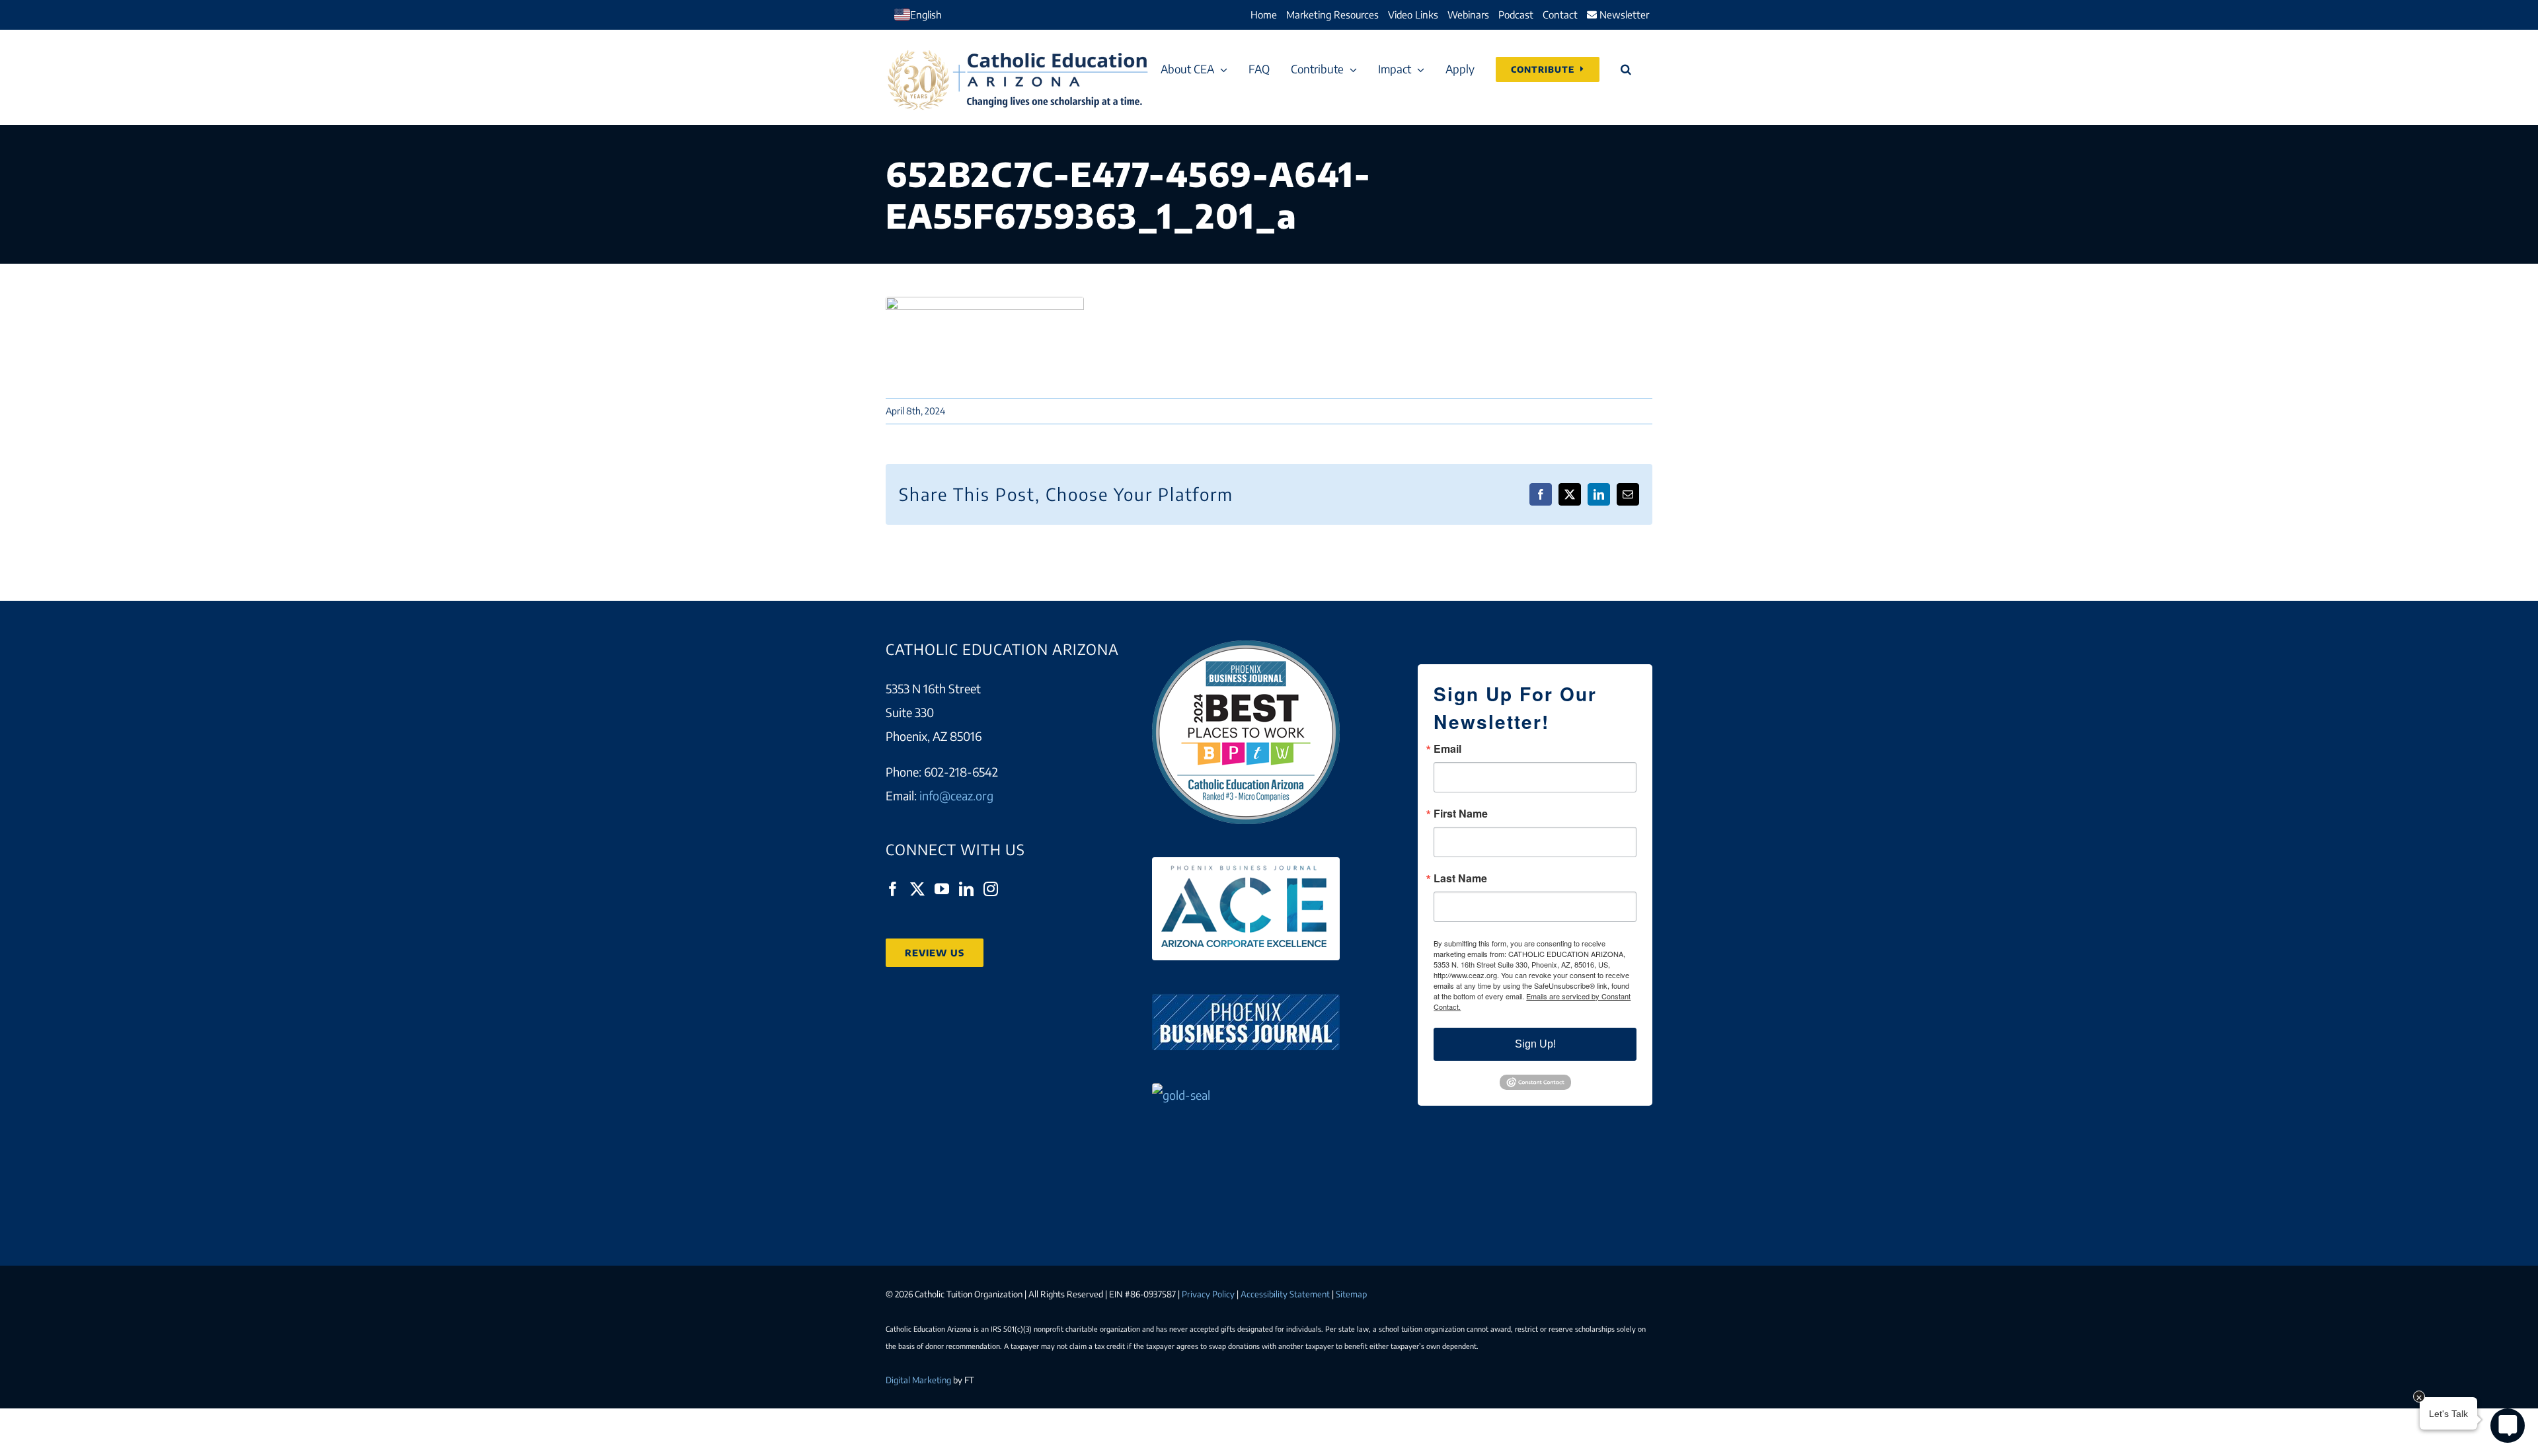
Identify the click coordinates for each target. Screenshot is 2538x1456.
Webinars (1468, 15)
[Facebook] (893, 889)
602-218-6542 (961, 772)
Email (1447, 749)
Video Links (1413, 15)
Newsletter (1623, 15)
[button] (1626, 69)
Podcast (1516, 15)
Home (1264, 15)
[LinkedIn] (966, 889)
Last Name (1460, 878)
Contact (1560, 15)
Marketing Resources (1332, 15)
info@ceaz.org (956, 795)
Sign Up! (1535, 1044)
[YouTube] (942, 889)
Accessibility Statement (1285, 1294)
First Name (1461, 814)
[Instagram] (991, 889)
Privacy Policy (1208, 1294)
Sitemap (1351, 1294)
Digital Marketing (918, 1380)
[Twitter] (917, 889)
